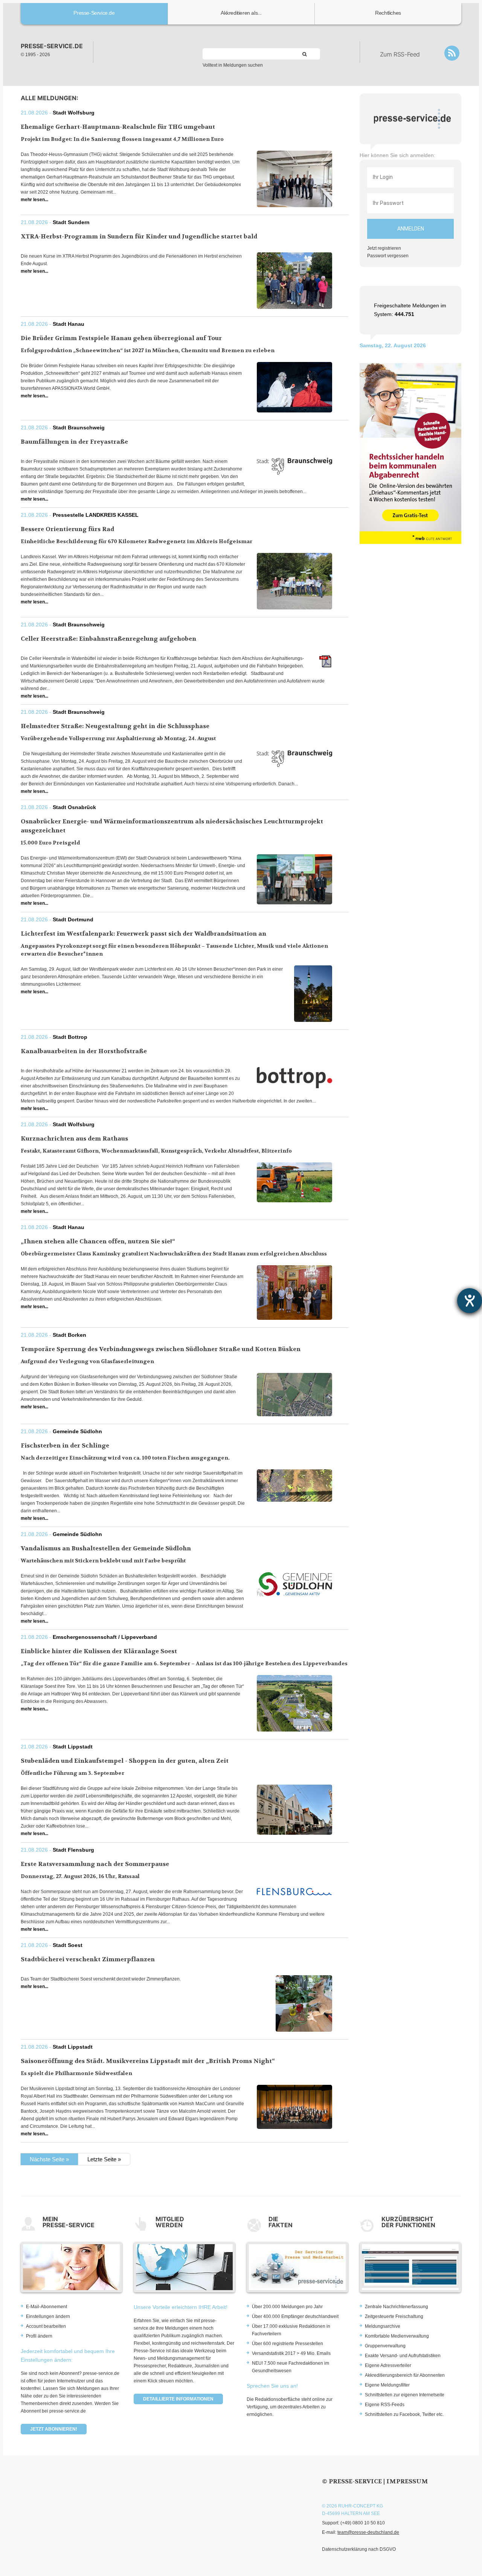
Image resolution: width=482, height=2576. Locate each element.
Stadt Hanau (69, 324)
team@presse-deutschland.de (368, 2532)
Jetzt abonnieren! (54, 2429)
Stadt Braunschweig (79, 428)
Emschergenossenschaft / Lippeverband (105, 1637)
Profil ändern (39, 2336)
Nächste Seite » (49, 2159)
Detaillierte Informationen (178, 2399)
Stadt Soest (68, 1945)
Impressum (407, 2481)
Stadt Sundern (71, 222)
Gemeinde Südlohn (77, 1431)
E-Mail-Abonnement (47, 2307)
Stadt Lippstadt (73, 1747)
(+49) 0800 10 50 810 (363, 2523)
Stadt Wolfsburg (74, 113)
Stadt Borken (69, 1335)
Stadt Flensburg (73, 1850)
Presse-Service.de (94, 13)
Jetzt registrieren (384, 248)
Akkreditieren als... (241, 13)
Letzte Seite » (104, 2159)
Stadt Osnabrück (74, 807)
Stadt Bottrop (70, 1037)
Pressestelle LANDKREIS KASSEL (96, 515)
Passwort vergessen (388, 256)
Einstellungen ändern (48, 2316)
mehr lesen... (34, 200)
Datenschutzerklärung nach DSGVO (359, 2549)
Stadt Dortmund (73, 919)
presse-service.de (52, 46)
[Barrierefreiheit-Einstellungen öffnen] (470, 1301)
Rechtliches (388, 13)
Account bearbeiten (46, 2326)
